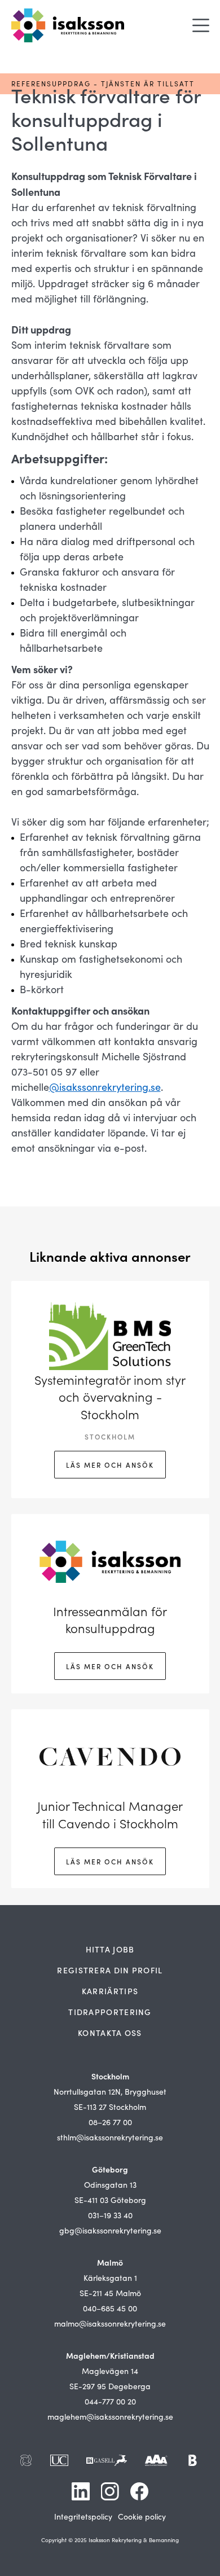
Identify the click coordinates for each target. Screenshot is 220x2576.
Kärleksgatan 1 (110, 2278)
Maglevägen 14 (110, 2371)
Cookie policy (142, 2516)
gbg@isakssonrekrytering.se (110, 2230)
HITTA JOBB (110, 1949)
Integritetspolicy (83, 2516)
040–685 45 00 (110, 2308)
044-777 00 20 (110, 2401)
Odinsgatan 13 (110, 2185)
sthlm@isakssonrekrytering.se (110, 2137)
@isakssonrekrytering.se (105, 1087)
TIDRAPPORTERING (110, 2012)
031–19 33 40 (110, 2215)
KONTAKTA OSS (110, 2033)
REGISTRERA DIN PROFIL (110, 1970)
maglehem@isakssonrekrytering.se (110, 2417)
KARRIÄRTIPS (110, 1991)
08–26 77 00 (110, 2122)
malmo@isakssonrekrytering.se (110, 2323)
